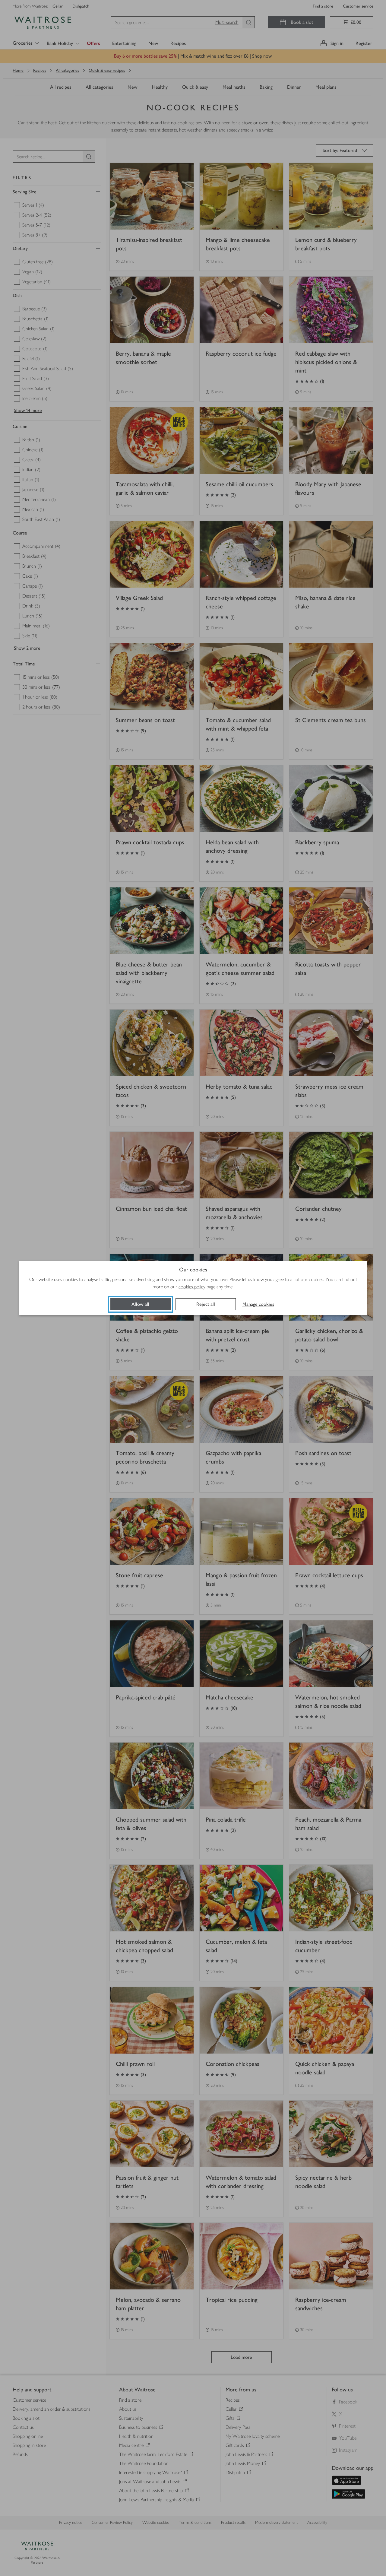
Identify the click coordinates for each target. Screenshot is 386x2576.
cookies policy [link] (192, 1287)
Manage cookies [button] (258, 1304)
